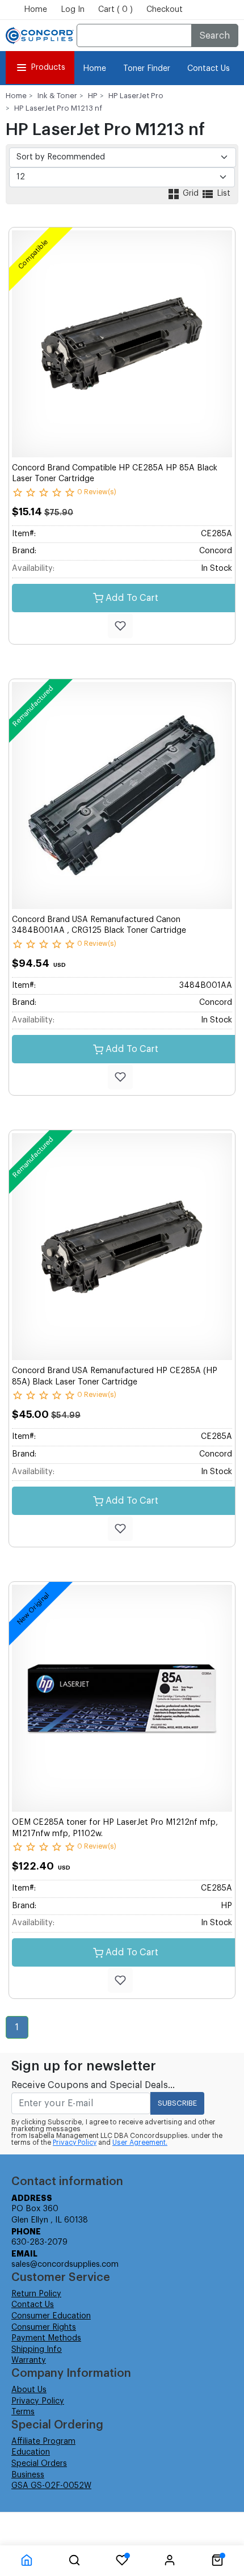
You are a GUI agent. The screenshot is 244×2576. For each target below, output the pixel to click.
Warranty (29, 2360)
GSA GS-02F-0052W (51, 2486)
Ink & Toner (57, 96)
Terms (23, 2412)
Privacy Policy (75, 2143)
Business (28, 2475)
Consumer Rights (44, 2327)
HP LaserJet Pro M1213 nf (58, 108)
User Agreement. (140, 2143)
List (222, 193)
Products (48, 68)
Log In (73, 10)
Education (31, 2452)
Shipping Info (37, 2350)
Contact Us (209, 69)
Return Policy (36, 2294)
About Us (29, 2390)
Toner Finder (147, 69)
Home (35, 10)
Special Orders (39, 2464)
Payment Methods (46, 2338)
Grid (191, 193)
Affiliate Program (43, 2442)
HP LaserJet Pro (136, 96)
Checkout (165, 10)
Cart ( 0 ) (115, 10)
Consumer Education (51, 2316)
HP (93, 96)
